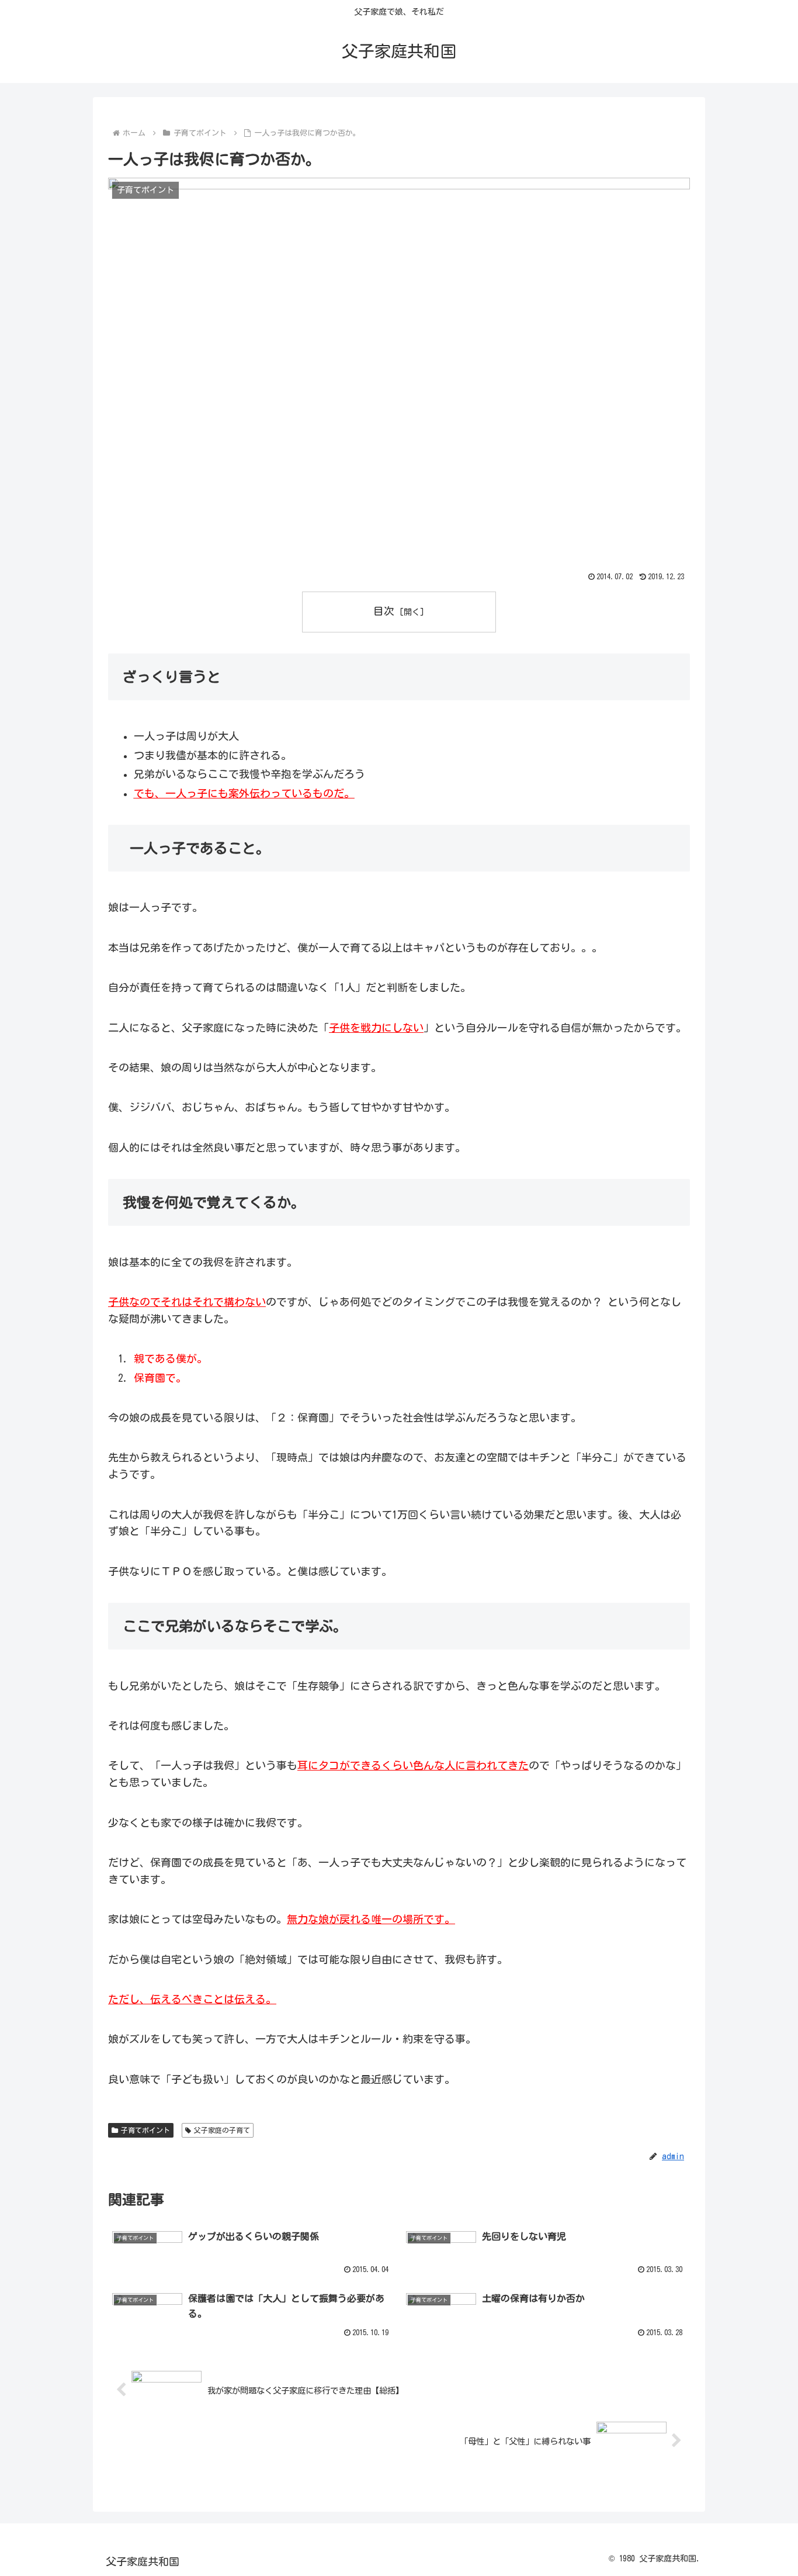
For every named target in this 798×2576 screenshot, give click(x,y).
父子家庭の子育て (222, 2130)
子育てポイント (145, 2130)
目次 (384, 611)
